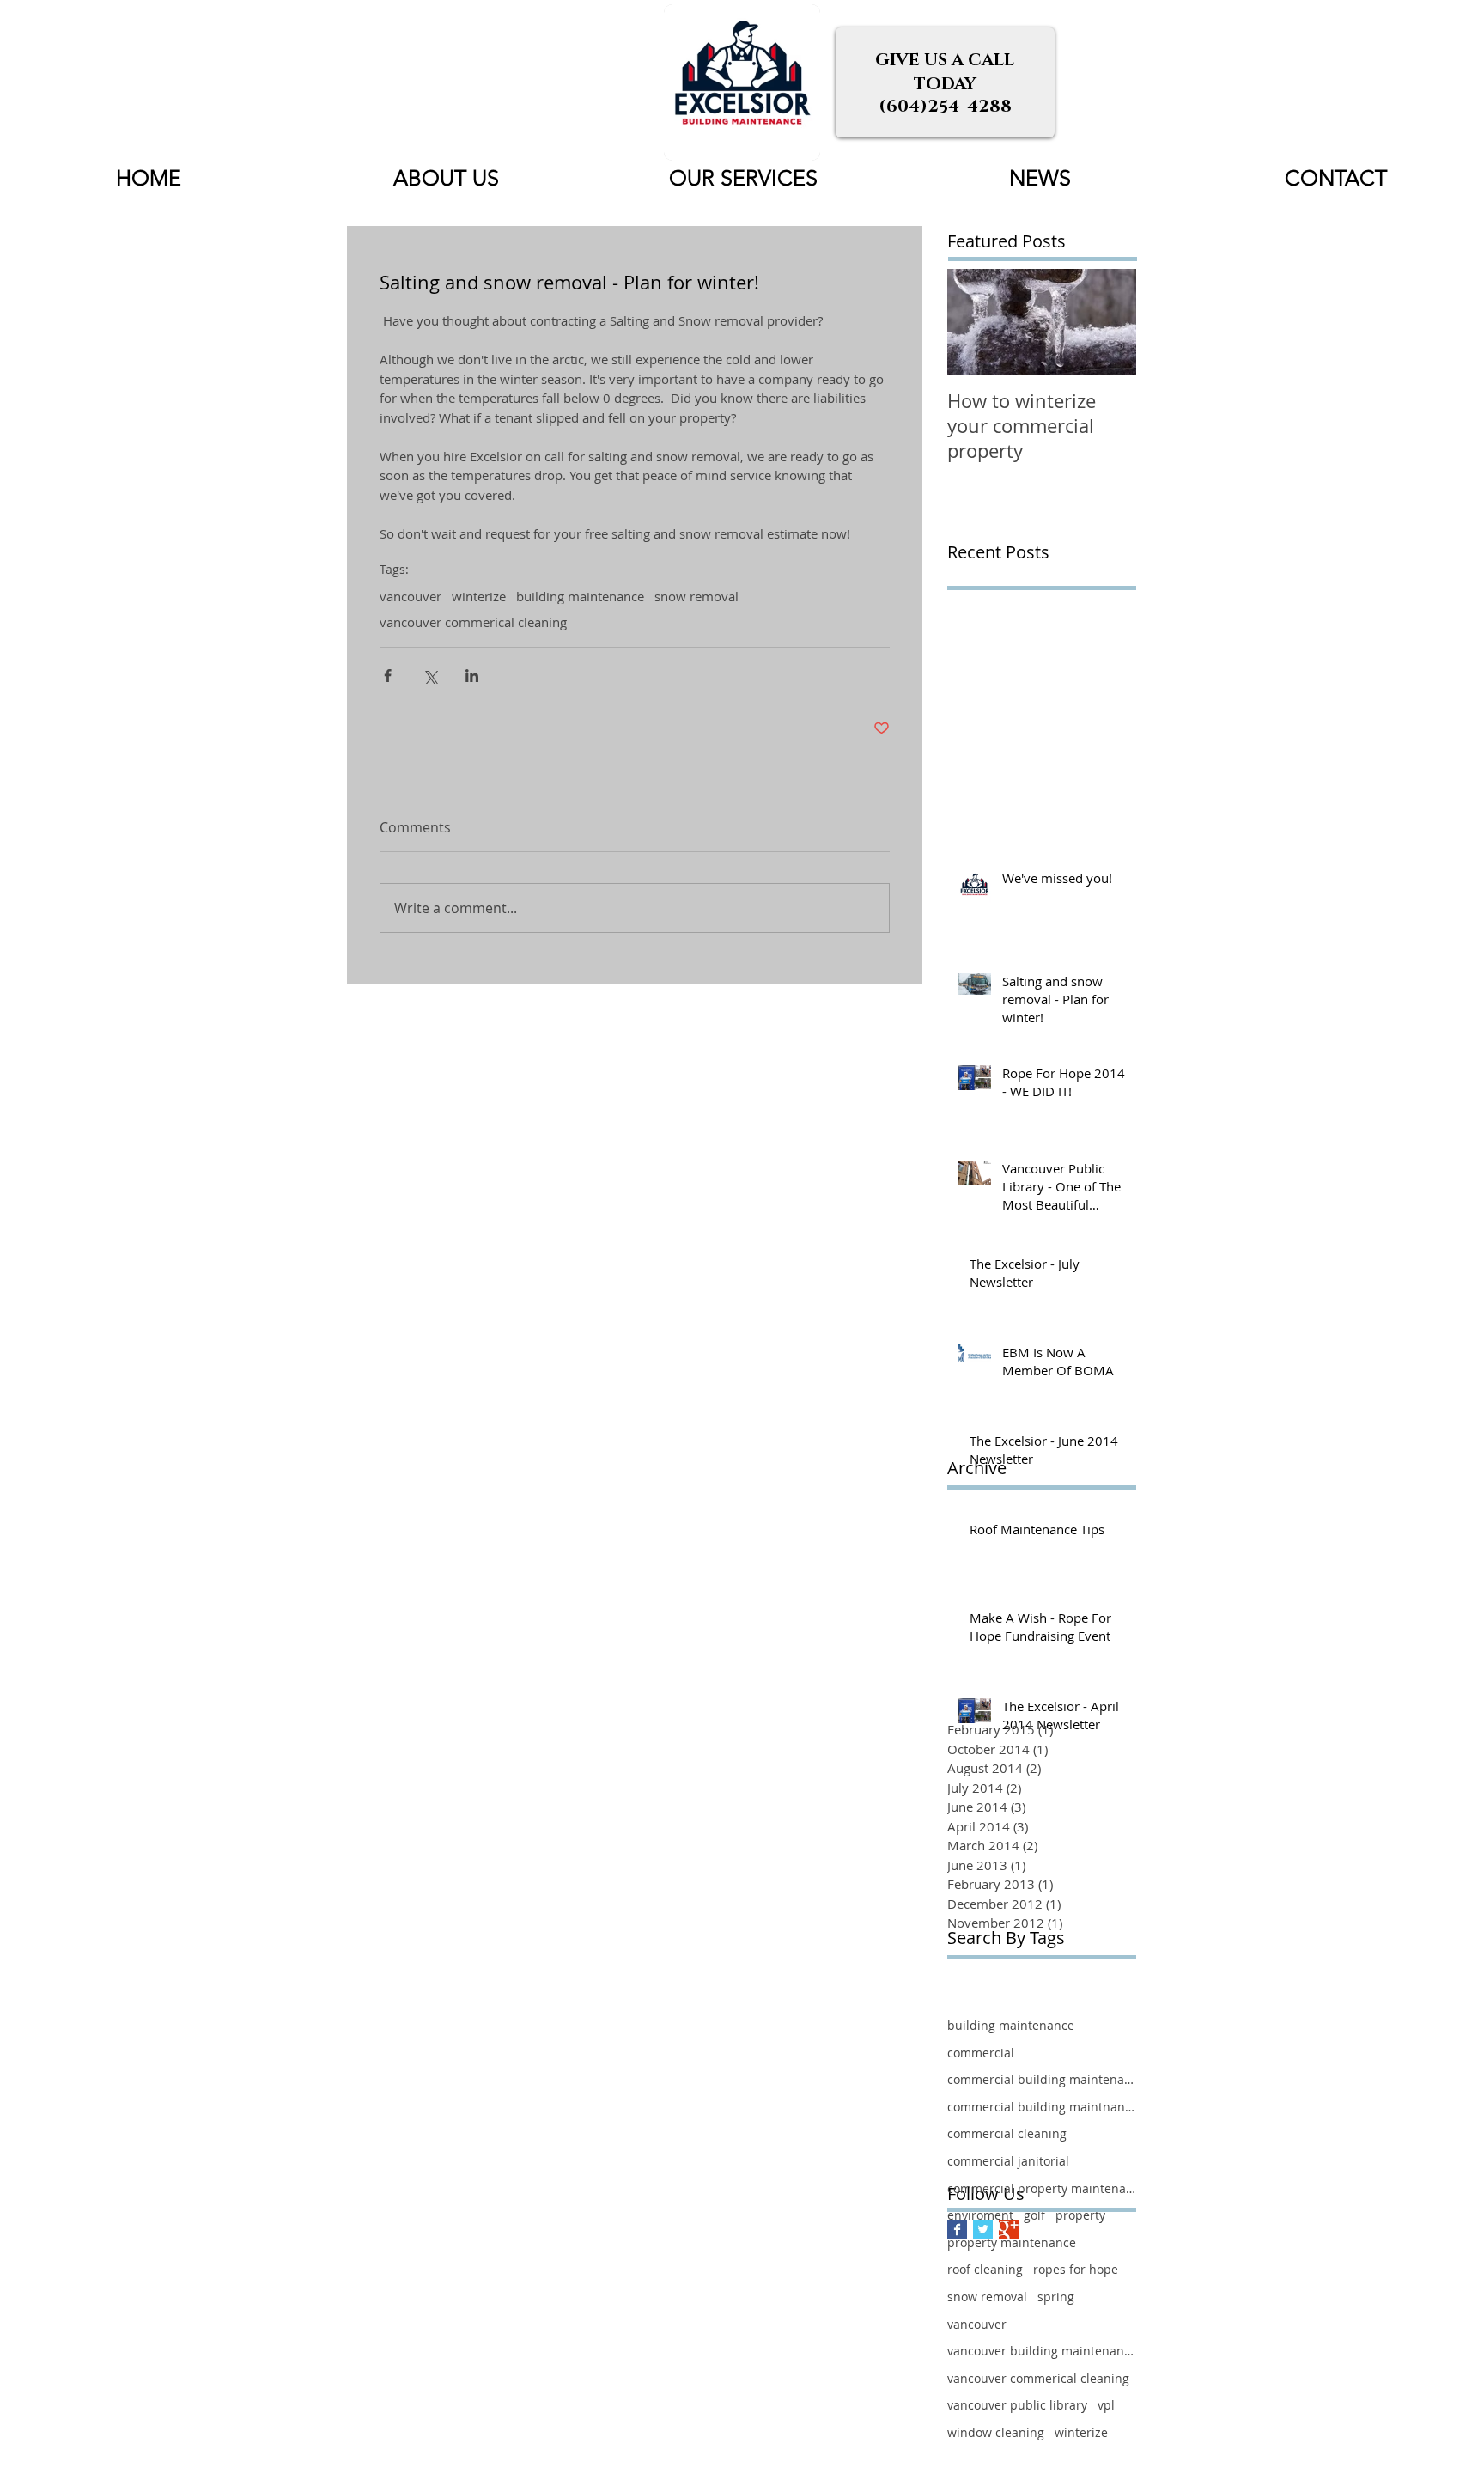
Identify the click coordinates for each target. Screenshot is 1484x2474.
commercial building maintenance (1042, 2079)
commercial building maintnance (1042, 2107)
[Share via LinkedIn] (472, 676)
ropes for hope (1076, 2269)
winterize (479, 596)
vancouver (411, 596)
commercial (981, 2053)
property (1080, 2215)
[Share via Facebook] (388, 676)
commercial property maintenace (1042, 2188)
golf (1034, 2215)
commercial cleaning (1007, 2133)
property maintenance (1012, 2242)
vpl (1106, 2405)
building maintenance (580, 596)
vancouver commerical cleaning (473, 622)
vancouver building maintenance (1042, 2351)
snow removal (696, 596)
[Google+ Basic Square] (1009, 2230)
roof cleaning (985, 2269)
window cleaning (996, 2432)
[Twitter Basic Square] (983, 2230)
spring (1056, 2297)
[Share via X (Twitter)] (430, 676)
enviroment (980, 2215)
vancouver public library (1017, 2405)
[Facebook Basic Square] (957, 2230)
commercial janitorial (1008, 2161)
